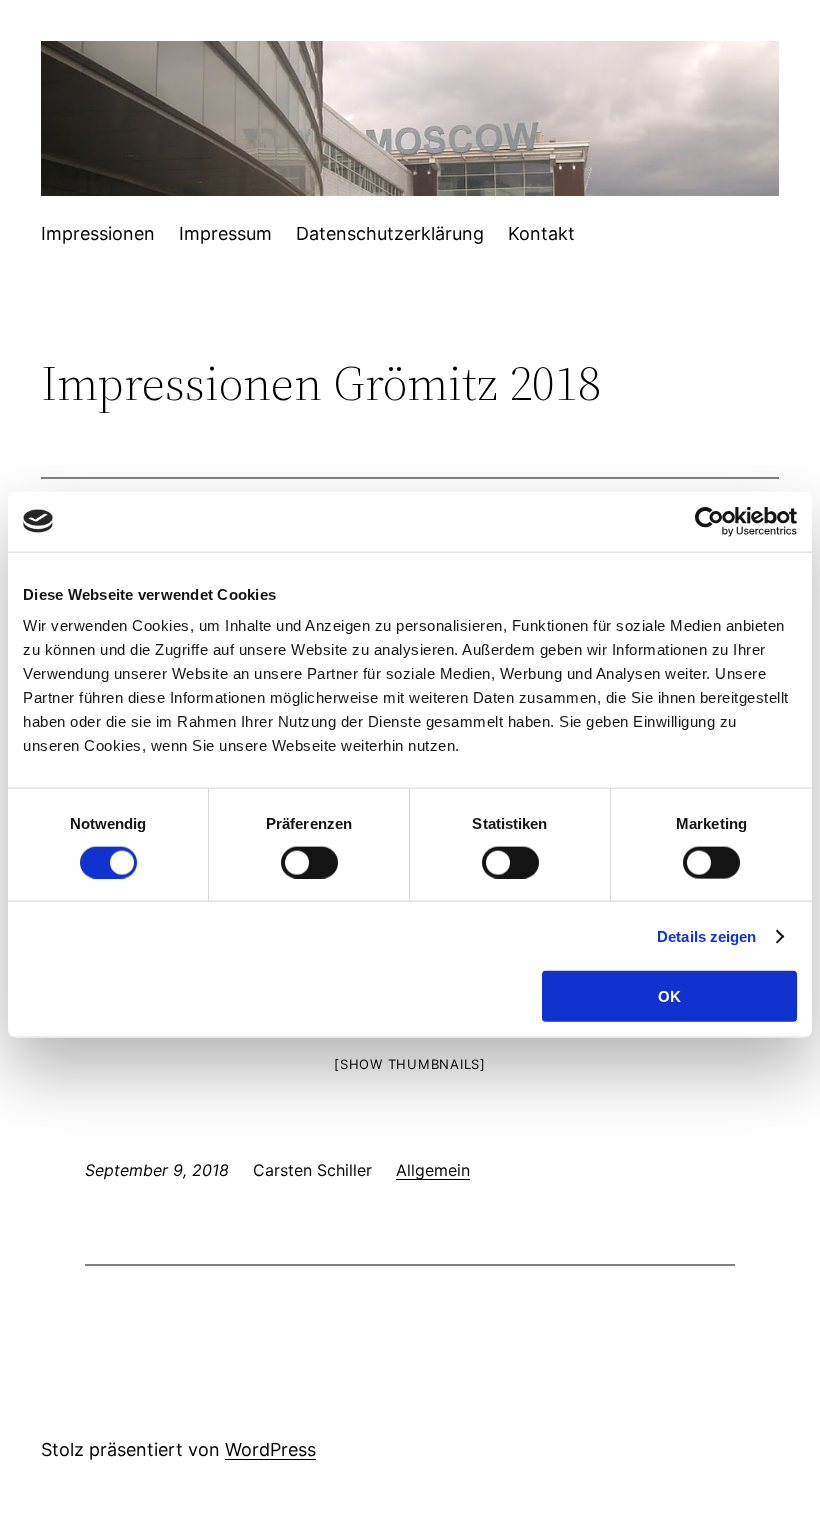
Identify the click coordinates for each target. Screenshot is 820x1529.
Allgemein (433, 1170)
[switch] (309, 862)
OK (669, 996)
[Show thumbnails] (410, 1064)
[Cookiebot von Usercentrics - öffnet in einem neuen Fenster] (709, 521)
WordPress (270, 1449)
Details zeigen (706, 935)
